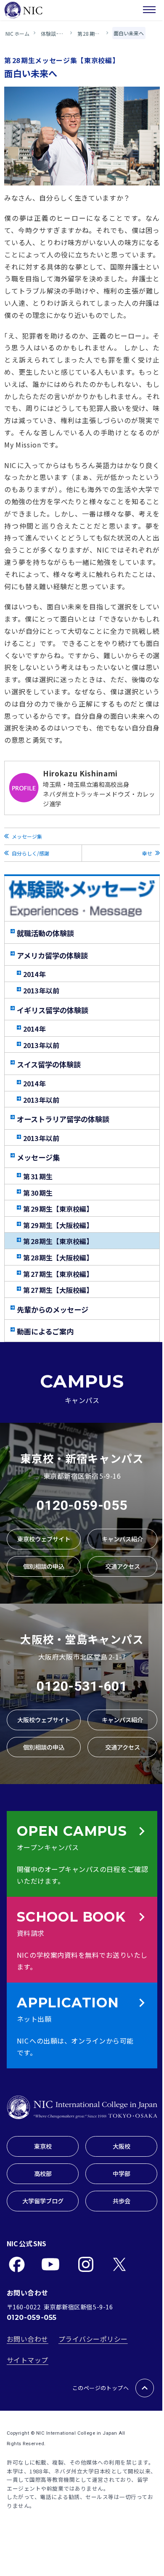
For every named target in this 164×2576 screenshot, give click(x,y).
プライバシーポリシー (93, 2339)
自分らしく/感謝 (30, 853)
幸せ (147, 853)
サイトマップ (28, 2360)
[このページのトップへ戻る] (145, 2388)
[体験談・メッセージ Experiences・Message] (82, 899)
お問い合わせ (28, 2339)
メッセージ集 (27, 836)
